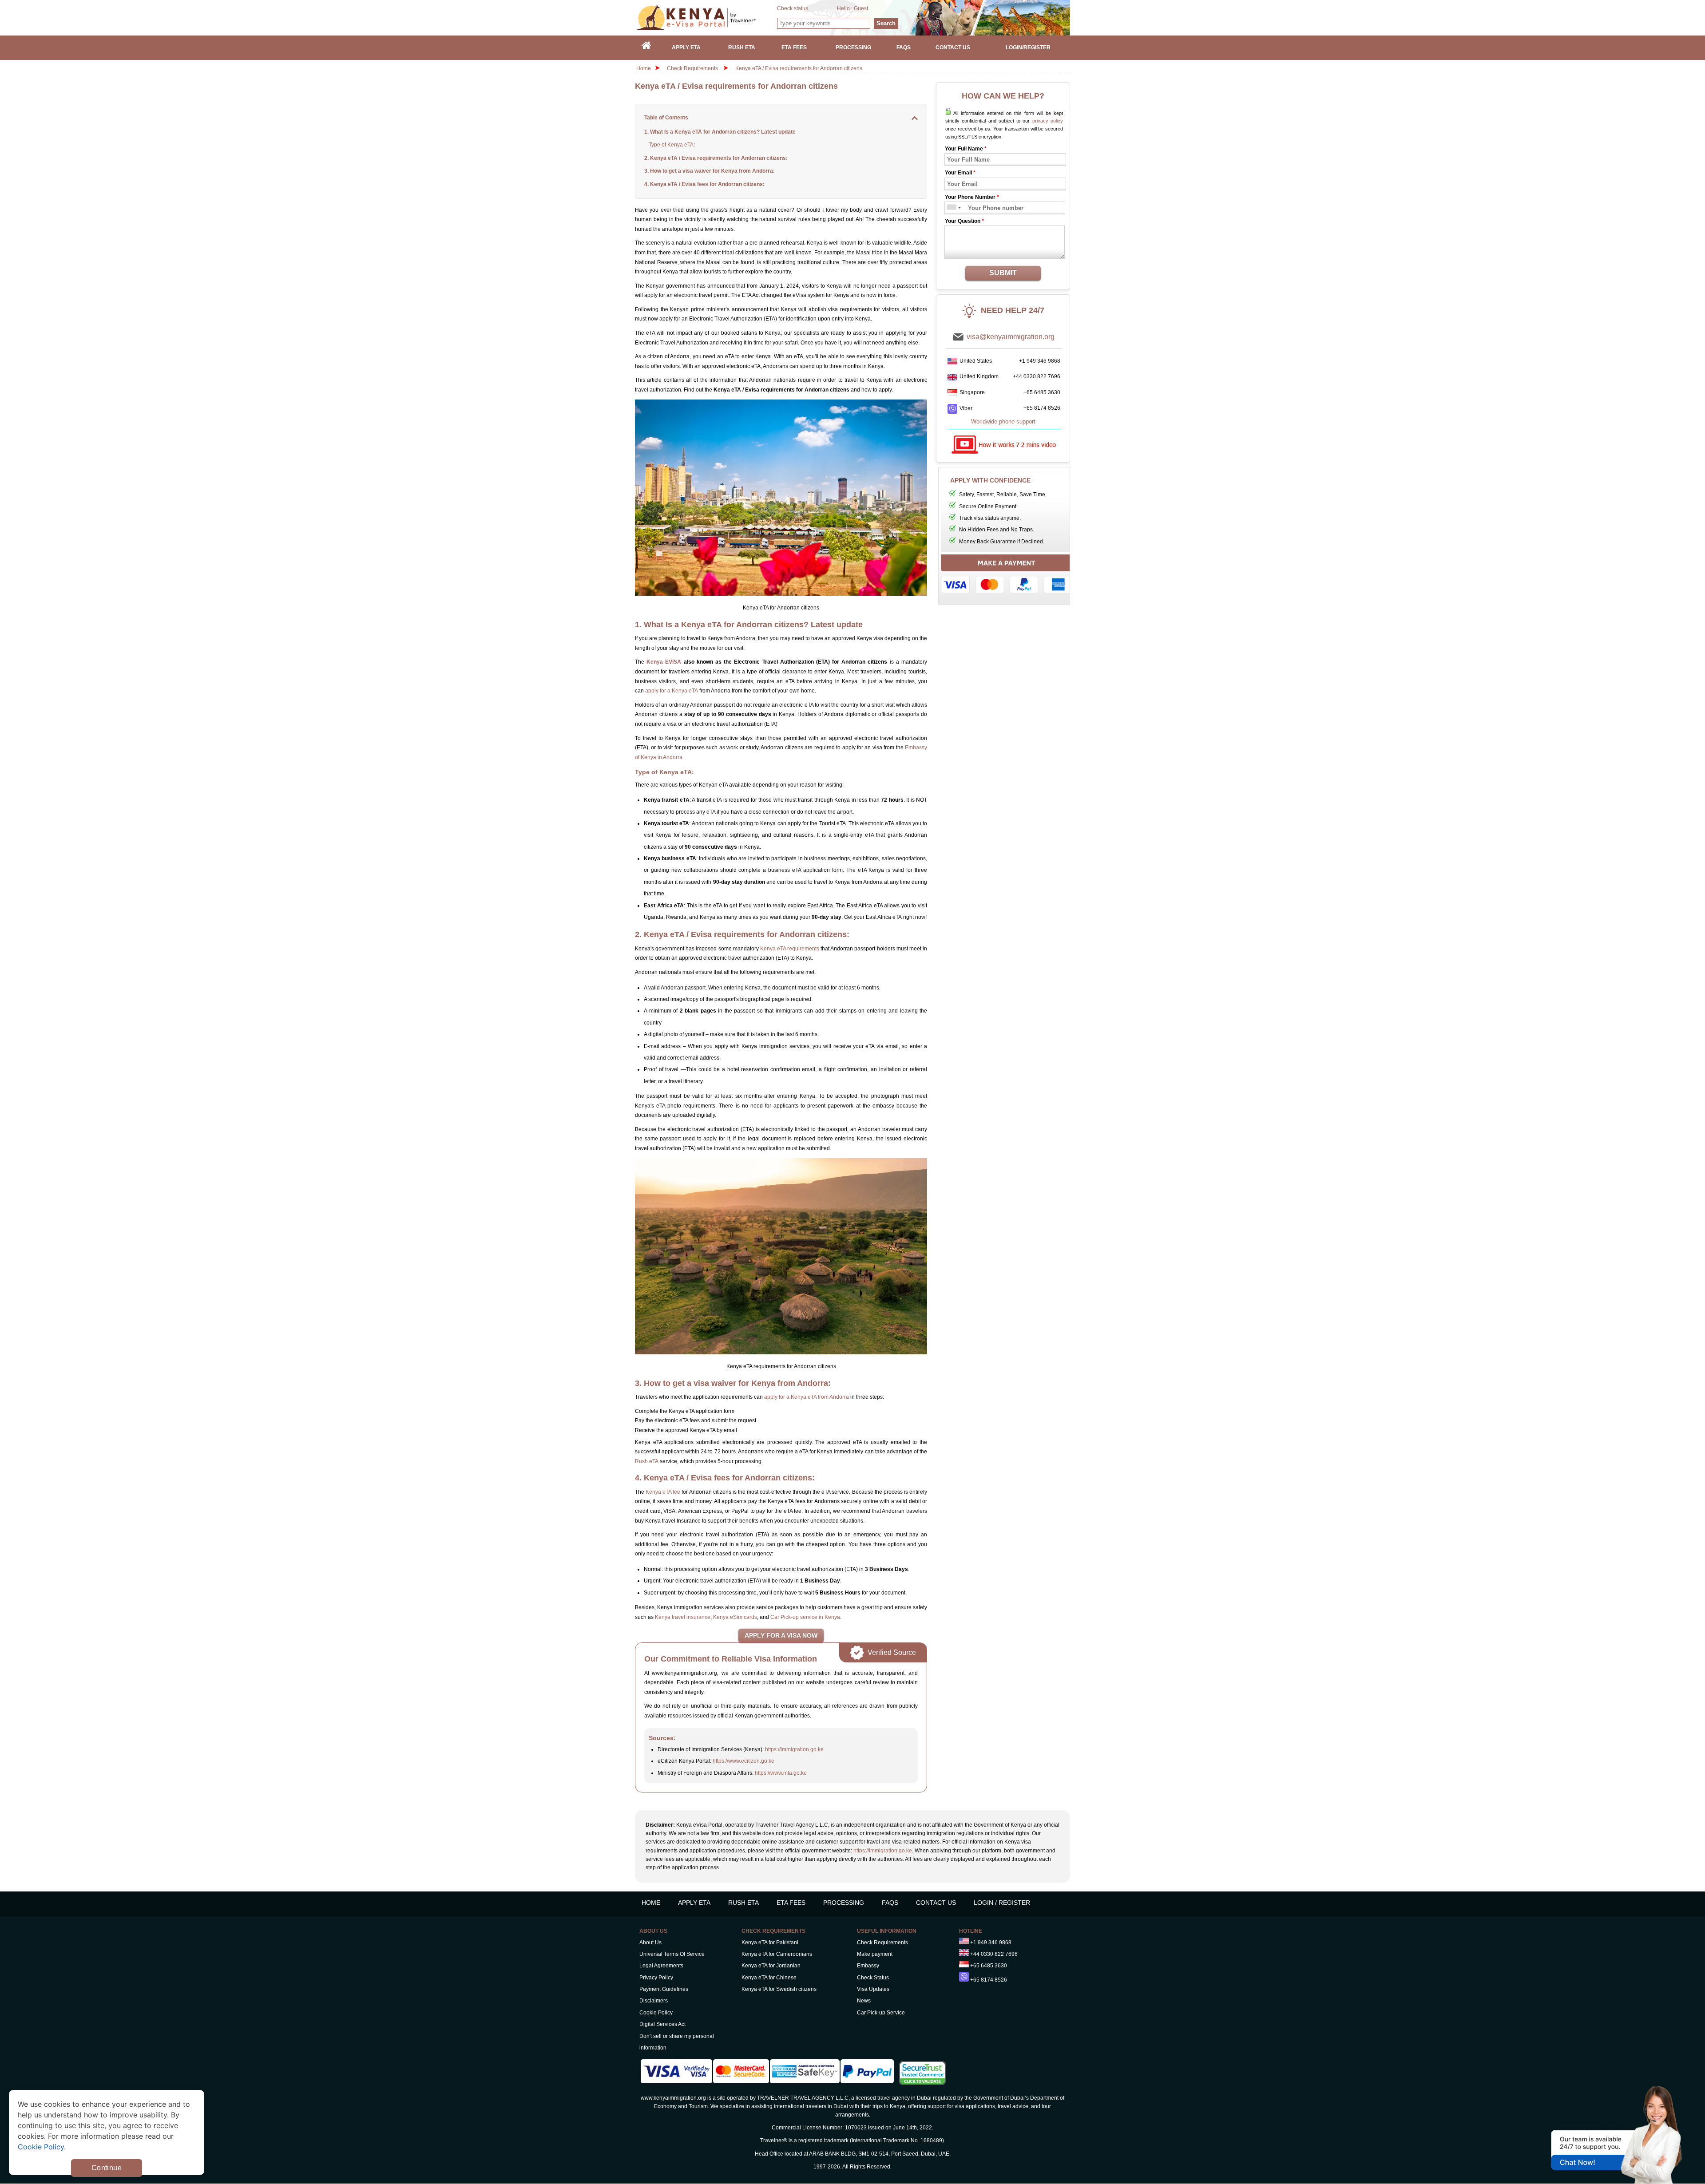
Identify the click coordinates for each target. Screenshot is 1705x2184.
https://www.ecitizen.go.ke (743, 1761)
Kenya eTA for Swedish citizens (779, 1989)
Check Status (873, 1978)
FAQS (890, 1903)
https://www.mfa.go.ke (781, 1773)
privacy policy (1048, 121)
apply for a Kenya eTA (672, 691)
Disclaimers (654, 2001)
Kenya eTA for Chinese (769, 1978)
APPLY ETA (694, 1903)
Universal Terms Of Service (672, 1954)
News (864, 2001)
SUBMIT (1003, 273)
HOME (651, 1903)
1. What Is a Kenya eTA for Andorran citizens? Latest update (720, 132)
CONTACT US (936, 1903)
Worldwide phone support (1003, 421)
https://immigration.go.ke (794, 1749)
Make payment (875, 1954)
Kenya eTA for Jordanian (771, 1966)
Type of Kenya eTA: (672, 145)
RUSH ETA (743, 1903)
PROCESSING (844, 1903)
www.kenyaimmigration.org (673, 2098)
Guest (861, 8)
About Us (650, 1943)
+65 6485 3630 (1042, 392)
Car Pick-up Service (881, 2013)
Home (644, 68)
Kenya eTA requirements (790, 949)
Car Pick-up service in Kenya (805, 1617)
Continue (107, 2168)
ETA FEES (791, 1903)
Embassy (868, 1966)
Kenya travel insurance (683, 1617)
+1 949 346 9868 (1040, 361)
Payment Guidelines (664, 1989)
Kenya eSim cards (735, 1617)
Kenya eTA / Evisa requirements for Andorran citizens (799, 68)
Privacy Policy (656, 1978)
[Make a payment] (1007, 576)
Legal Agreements (661, 1966)
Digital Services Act (662, 2024)
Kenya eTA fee (663, 1492)
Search (886, 23)
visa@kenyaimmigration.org (1011, 337)
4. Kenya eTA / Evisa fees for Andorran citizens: (704, 184)
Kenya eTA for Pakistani (770, 1943)
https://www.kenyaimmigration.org (706, 18)
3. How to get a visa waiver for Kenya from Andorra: (710, 171)
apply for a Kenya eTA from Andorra (807, 1397)
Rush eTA (647, 1461)
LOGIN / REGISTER (1002, 1903)
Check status (793, 8)
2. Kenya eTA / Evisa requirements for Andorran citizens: (716, 158)
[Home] (646, 48)
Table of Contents (666, 118)
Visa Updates (873, 1989)
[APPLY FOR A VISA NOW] (781, 1636)
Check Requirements (693, 68)
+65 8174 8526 (1042, 408)
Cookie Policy (656, 2013)
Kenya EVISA (664, 662)
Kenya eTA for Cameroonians (777, 1954)
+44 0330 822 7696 (1037, 376)
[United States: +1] (951, 208)
